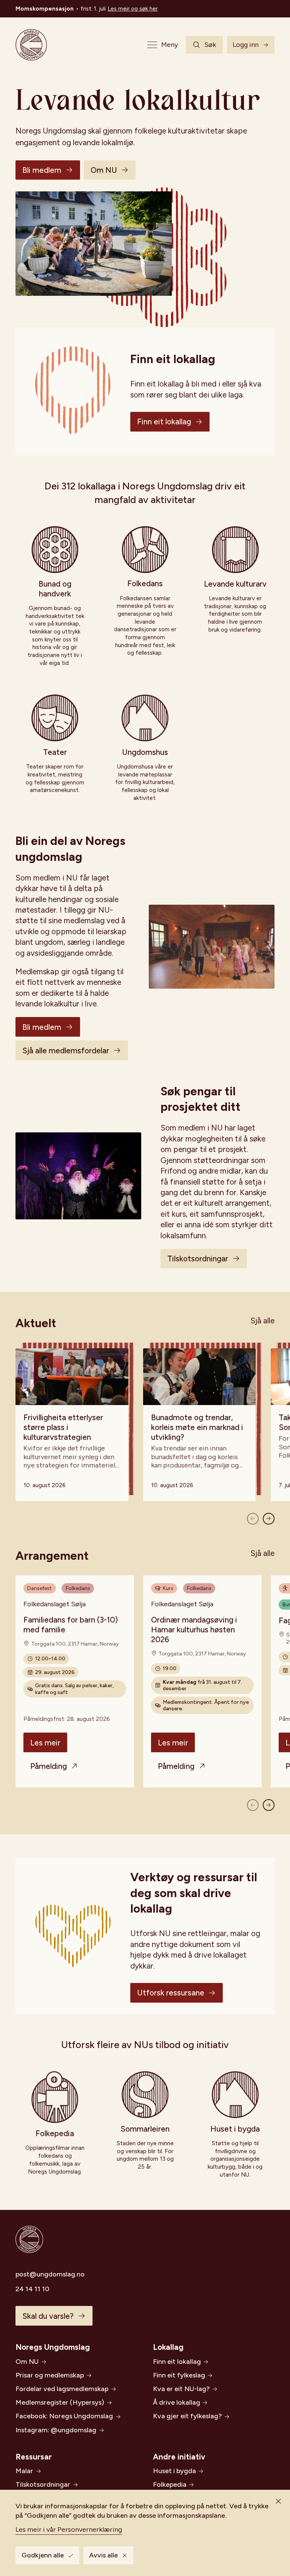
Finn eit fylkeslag (179, 2375)
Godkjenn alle (43, 2555)
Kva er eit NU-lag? (181, 2389)
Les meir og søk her (133, 9)
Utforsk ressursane (171, 1993)
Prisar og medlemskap (50, 2375)
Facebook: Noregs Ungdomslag (64, 2416)
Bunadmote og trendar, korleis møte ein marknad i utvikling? (197, 1427)
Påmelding (49, 1766)
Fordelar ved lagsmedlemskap (62, 2389)
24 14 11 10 (32, 2289)
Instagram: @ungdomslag (56, 2430)
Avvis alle (103, 2555)
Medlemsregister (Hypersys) (60, 2402)
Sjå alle (262, 1321)
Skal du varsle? (48, 2316)
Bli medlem (42, 170)
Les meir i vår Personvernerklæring (69, 2529)
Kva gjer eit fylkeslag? (187, 2416)
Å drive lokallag (177, 2402)
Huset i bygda (174, 2471)
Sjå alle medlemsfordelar (66, 1050)
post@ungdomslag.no (50, 2274)
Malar (24, 2471)
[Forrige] (253, 1519)
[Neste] (269, 1519)
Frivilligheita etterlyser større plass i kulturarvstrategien (63, 1427)
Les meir (45, 1743)
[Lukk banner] (278, 2501)
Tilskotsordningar (198, 1258)
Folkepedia (170, 2484)
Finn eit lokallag (164, 422)
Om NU (104, 170)
